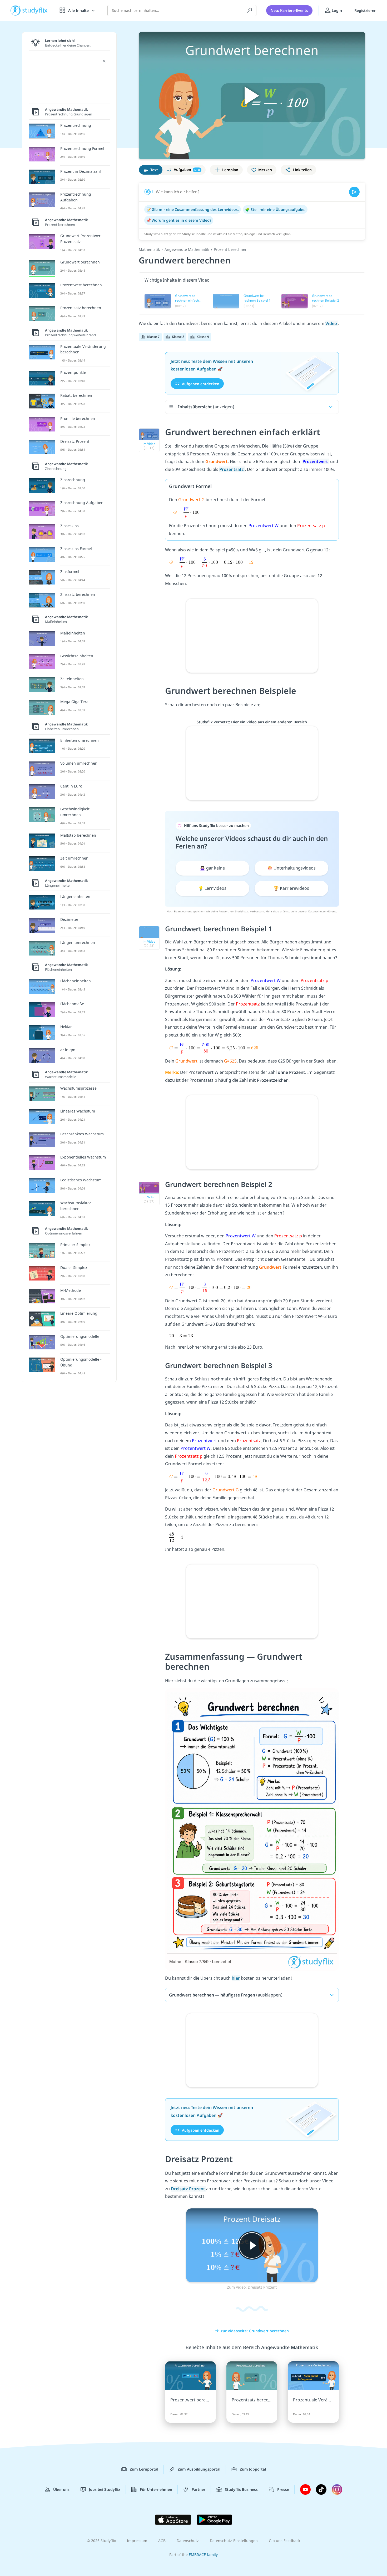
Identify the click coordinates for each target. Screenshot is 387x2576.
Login (336, 10)
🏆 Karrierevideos (291, 888)
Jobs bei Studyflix (105, 2489)
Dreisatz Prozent (188, 2189)
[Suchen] (250, 11)
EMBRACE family (203, 2555)
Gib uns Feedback (284, 2541)
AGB (162, 2541)
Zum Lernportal (144, 2469)
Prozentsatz (232, 469)
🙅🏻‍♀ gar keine (212, 868)
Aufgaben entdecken (200, 383)
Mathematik (149, 249)
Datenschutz (188, 2541)
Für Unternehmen (156, 2489)
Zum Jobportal (253, 2469)
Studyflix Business (241, 2489)
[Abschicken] (354, 192)
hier (236, 1978)
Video (332, 323)
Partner (199, 2489)
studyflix (35, 10)
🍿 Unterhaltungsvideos (291, 868)
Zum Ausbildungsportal (199, 2469)
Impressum (137, 2541)
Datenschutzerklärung (322, 911)
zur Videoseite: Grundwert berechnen (255, 2331)
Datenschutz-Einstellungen (234, 2541)
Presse (283, 2489)
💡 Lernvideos (212, 888)
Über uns (61, 2489)
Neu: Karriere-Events (289, 10)
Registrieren (365, 10)
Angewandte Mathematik (187, 249)
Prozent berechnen (231, 249)
